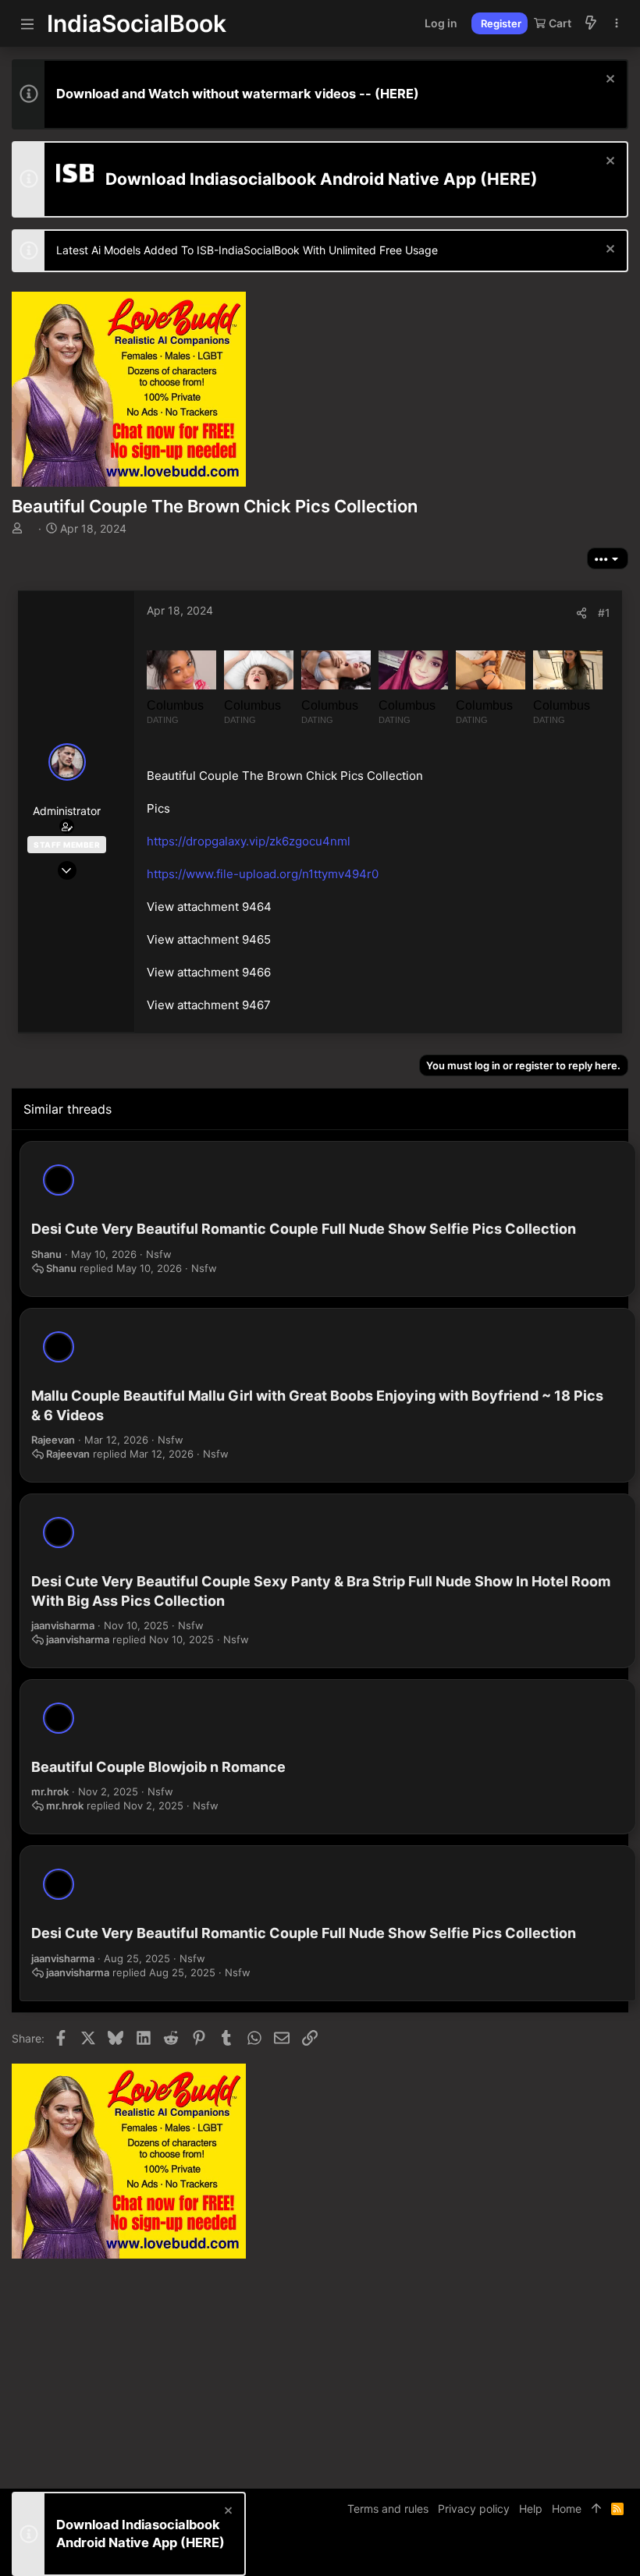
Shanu (46, 1254)
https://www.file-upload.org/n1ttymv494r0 (263, 874)
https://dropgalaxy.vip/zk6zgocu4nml (249, 841)
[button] (27, 23)
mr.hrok (50, 1791)
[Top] (596, 2509)
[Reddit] (598, 2552)
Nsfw (159, 1254)
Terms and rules (388, 2509)
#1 (604, 613)
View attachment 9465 (209, 939)
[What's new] (591, 23)
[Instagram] (574, 2552)
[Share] (581, 613)
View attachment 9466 (209, 972)
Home (567, 2509)
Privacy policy (474, 2509)
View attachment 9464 (209, 907)
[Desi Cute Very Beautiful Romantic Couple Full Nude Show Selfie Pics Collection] (59, 1180)
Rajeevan (53, 1440)
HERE (397, 94)
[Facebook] (551, 2552)
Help (531, 2509)
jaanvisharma (63, 1625)
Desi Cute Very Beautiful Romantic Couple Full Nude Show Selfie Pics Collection (304, 1229)
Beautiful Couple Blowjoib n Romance (158, 1767)
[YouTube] (621, 2552)
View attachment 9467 (209, 1005)
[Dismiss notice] (608, 81)
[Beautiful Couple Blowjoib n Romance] (59, 1718)
